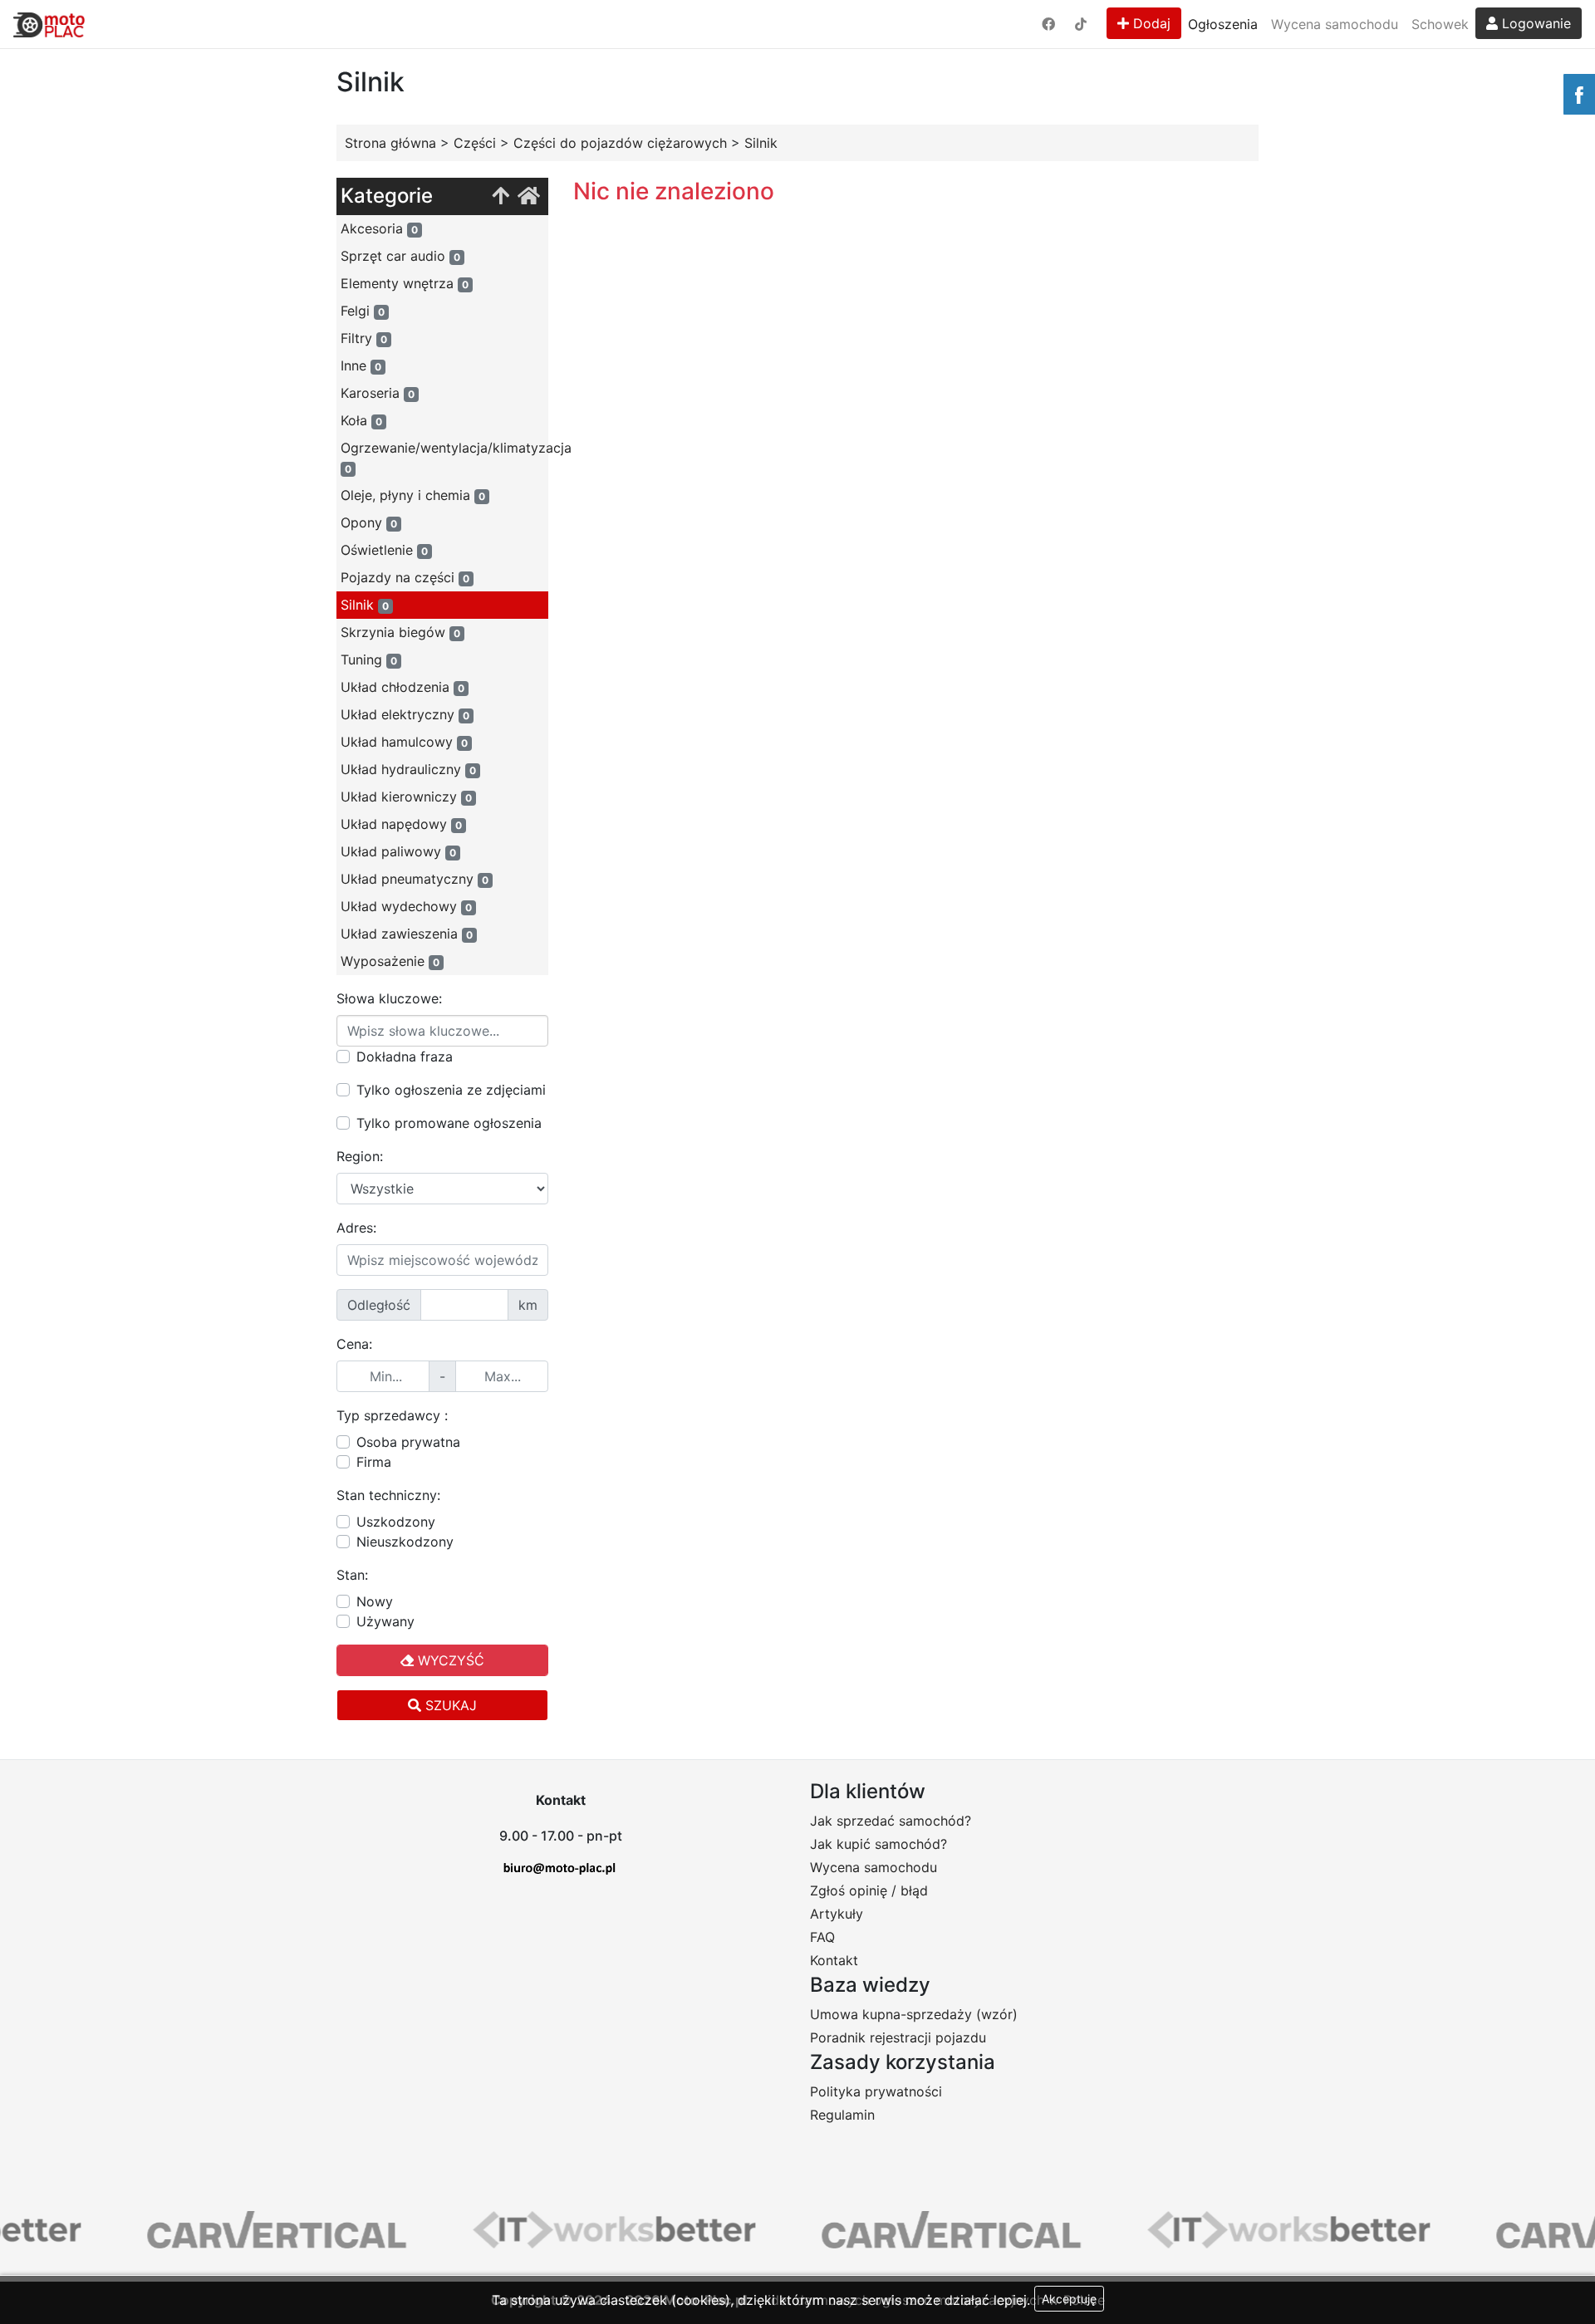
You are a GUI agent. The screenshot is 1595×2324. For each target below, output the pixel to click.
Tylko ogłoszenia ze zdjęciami (451, 1090)
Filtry (364, 338)
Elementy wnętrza (405, 283)
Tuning (369, 659)
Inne (361, 365)
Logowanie (1534, 23)
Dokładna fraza (405, 1057)
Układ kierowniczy (406, 797)
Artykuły (837, 1914)
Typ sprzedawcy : (392, 1415)
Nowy (375, 1601)
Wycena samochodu (1335, 24)
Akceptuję (1069, 2299)
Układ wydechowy (406, 906)
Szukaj (449, 1705)
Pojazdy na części (405, 577)
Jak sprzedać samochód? (891, 1821)
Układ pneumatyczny (415, 879)
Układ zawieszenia (407, 934)
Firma (374, 1462)
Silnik (365, 605)
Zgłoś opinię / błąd (869, 1890)
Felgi (363, 311)
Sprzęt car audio (400, 256)
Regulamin (842, 2115)
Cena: (354, 1344)
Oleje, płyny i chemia (413, 495)
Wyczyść (449, 1660)
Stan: (352, 1575)
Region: (360, 1156)
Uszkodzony (396, 1522)
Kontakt (834, 1960)
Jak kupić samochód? (878, 1844)
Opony (369, 522)
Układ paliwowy (398, 851)
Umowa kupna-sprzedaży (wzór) (914, 2014)
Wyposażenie (390, 961)
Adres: (356, 1228)
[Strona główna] (529, 196)
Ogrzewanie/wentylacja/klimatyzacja (444, 457)
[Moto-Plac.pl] (49, 24)
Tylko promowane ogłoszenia (449, 1123)
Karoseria (378, 393)
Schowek (1440, 24)
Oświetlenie (384, 550)
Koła (361, 420)
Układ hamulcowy (404, 742)
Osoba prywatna (408, 1442)
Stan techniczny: (388, 1495)
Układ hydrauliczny (408, 769)
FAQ (822, 1937)
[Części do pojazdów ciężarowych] (501, 196)
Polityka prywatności (876, 2091)
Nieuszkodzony (405, 1542)
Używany (385, 1621)
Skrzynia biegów (400, 632)
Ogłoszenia (1223, 24)
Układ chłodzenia (402, 687)
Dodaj (1150, 23)
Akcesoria (379, 228)
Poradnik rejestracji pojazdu (898, 2037)
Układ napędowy (401, 824)
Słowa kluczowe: (389, 998)
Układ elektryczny (405, 714)
